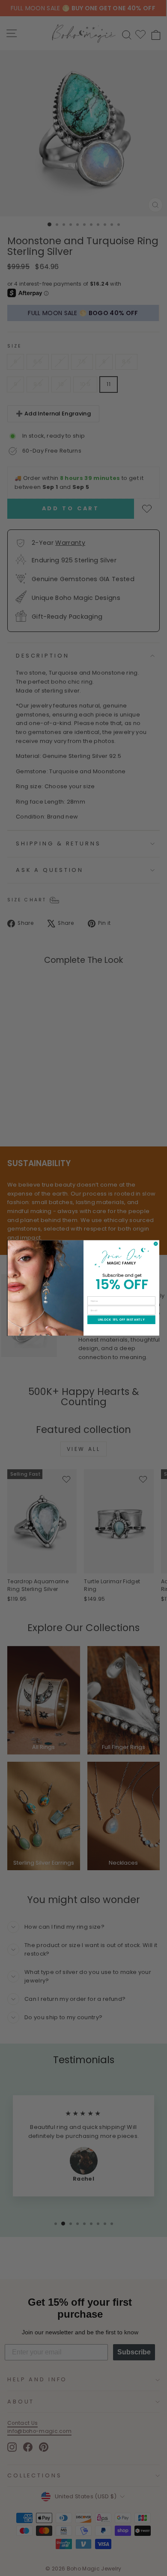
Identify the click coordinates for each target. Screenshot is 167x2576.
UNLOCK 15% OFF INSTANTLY (121, 1320)
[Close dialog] (156, 1244)
